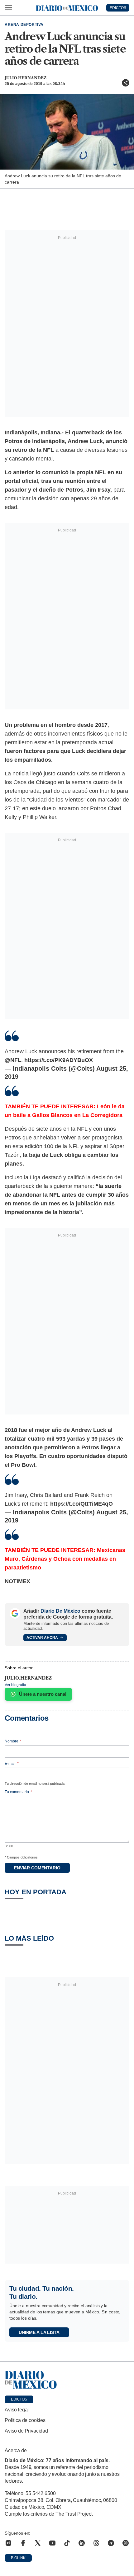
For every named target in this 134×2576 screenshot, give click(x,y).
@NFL (13, 1060)
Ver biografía (15, 1685)
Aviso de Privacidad (26, 2431)
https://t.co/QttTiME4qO (81, 1504)
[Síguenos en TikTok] (67, 2543)
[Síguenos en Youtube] (52, 2543)
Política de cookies (25, 2420)
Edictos (19, 2399)
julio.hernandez (26, 78)
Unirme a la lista (39, 2332)
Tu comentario (18, 1792)
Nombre (13, 1741)
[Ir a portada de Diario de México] (67, 2380)
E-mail (12, 1764)
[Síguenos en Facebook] (23, 2543)
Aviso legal (17, 2410)
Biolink (18, 2558)
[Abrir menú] (8, 8)
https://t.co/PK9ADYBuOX (59, 1060)
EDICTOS (118, 8)
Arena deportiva (24, 25)
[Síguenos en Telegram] (111, 2543)
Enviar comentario (37, 1868)
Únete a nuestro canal (43, 1694)
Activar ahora (42, 1638)
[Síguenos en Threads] (96, 2543)
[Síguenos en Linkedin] (82, 2543)
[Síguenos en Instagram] (8, 2543)
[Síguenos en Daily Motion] (126, 2543)
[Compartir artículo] (126, 83)
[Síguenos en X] (38, 2543)
